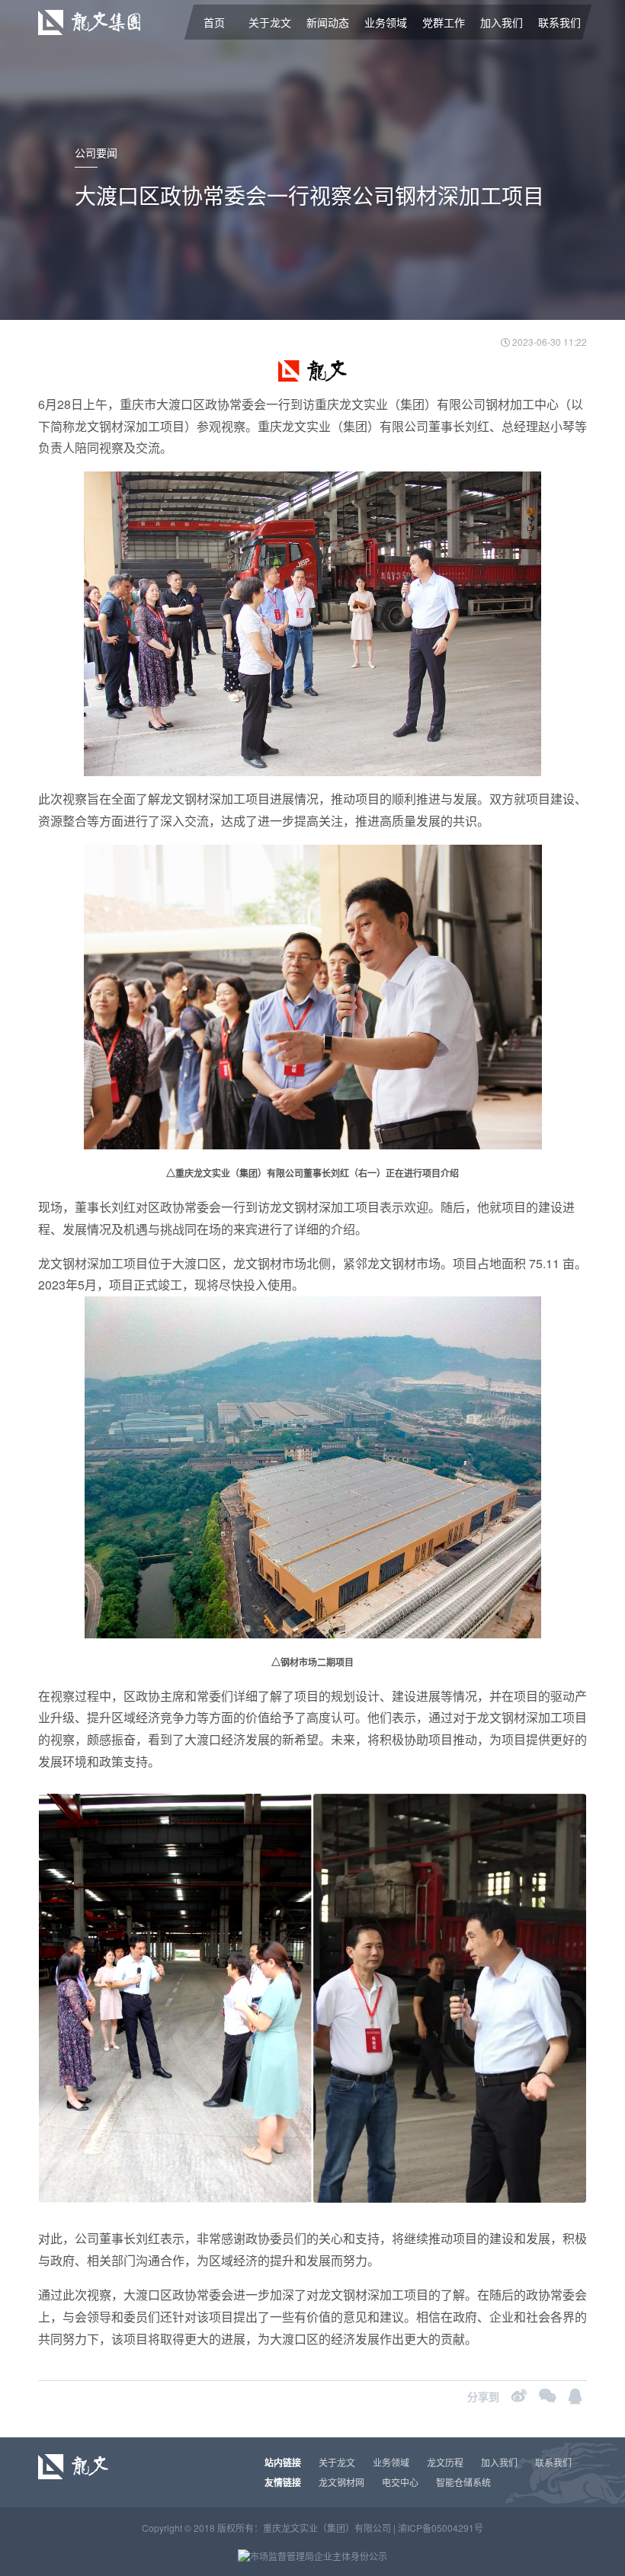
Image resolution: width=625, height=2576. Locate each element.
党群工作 (444, 22)
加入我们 (502, 22)
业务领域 (386, 22)
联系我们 (559, 22)
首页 (214, 22)
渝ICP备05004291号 (441, 2528)
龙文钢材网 (341, 2482)
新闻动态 (328, 22)
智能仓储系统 (463, 2482)
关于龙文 (270, 22)
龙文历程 (445, 2462)
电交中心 (400, 2482)
